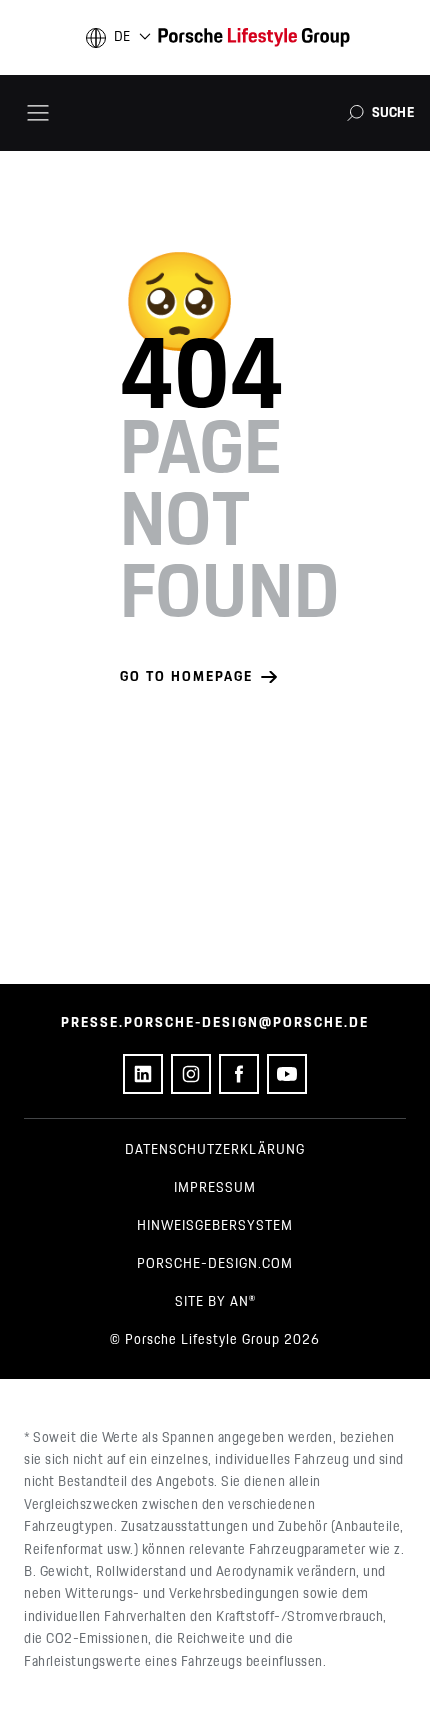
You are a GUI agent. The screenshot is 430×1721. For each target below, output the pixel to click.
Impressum (215, 1188)
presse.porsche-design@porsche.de (215, 1023)
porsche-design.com (215, 1264)
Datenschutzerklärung (215, 1150)
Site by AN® (215, 1302)
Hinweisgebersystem (215, 1226)
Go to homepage (186, 677)
